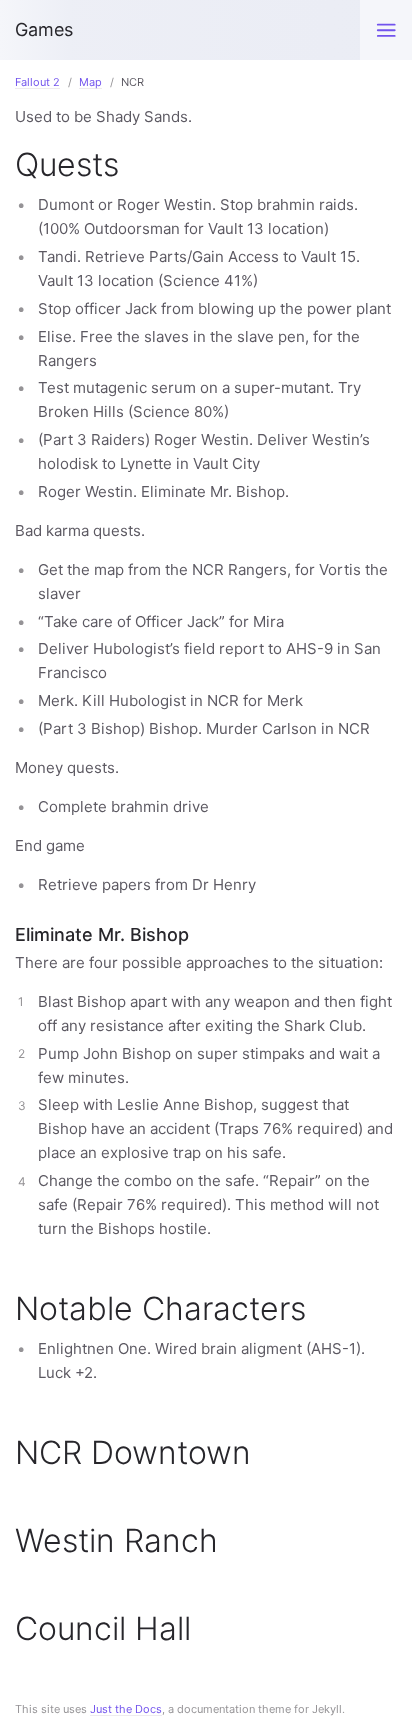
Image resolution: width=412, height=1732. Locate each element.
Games (44, 29)
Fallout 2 (37, 82)
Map (90, 82)
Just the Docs (126, 1709)
